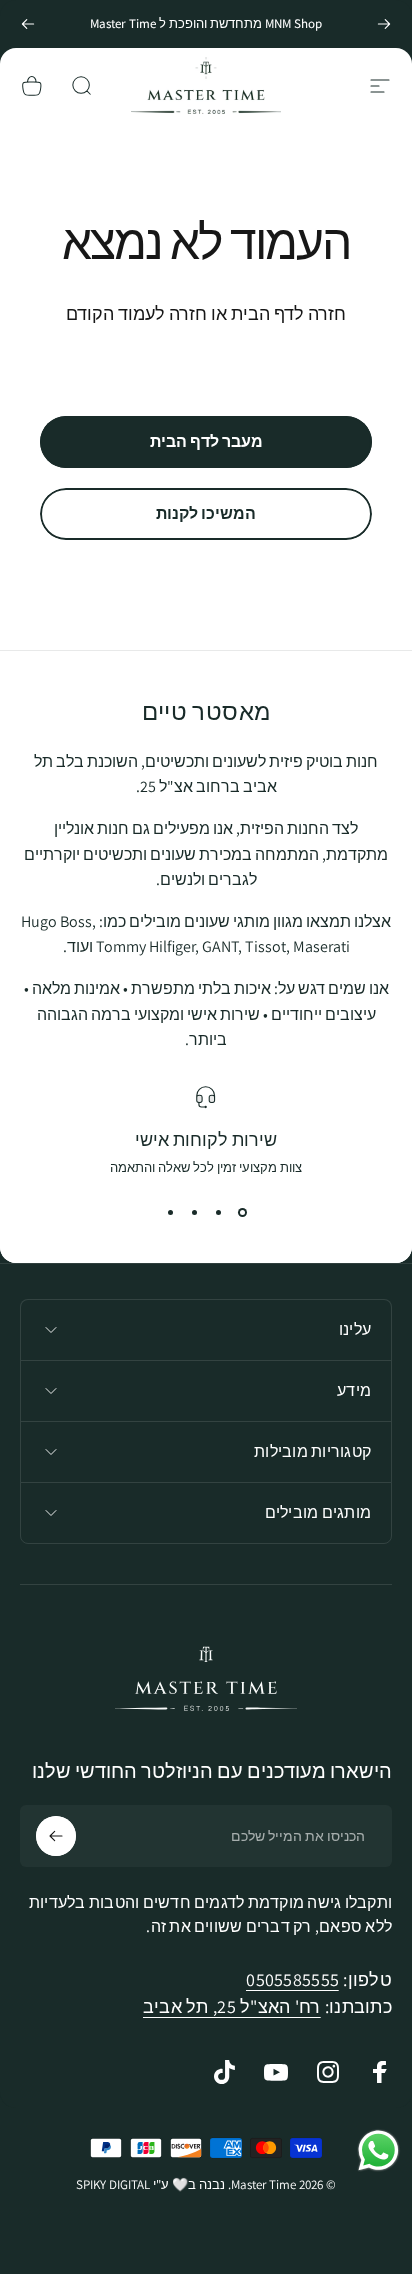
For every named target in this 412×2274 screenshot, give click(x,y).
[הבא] (28, 24)
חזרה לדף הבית (288, 313)
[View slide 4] (170, 1212)
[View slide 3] (194, 1212)
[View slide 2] (218, 1212)
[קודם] (384, 24)
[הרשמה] (56, 1836)
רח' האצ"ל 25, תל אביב (232, 2006)
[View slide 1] (242, 1212)
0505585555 (292, 1979)
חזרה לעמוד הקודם (136, 313)
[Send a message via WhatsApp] (378, 2150)
